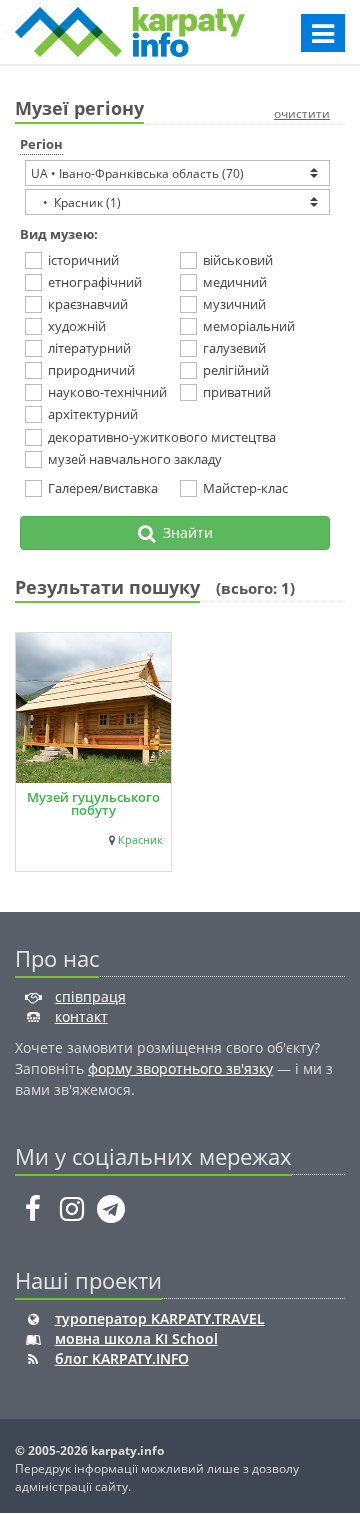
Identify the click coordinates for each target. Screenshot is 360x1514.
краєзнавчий (88, 304)
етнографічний (95, 282)
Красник (140, 840)
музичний (234, 304)
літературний (89, 348)
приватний (237, 392)
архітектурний (93, 414)
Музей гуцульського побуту (93, 803)
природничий (91, 370)
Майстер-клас (245, 488)
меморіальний (249, 326)
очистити (302, 113)
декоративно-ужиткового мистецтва (162, 437)
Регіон (41, 144)
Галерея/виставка (103, 488)
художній (77, 326)
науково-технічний (104, 392)
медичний (235, 282)
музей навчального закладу (135, 459)
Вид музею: (59, 234)
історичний (83, 260)
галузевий (234, 348)
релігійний (236, 370)
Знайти (184, 532)
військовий (238, 260)
